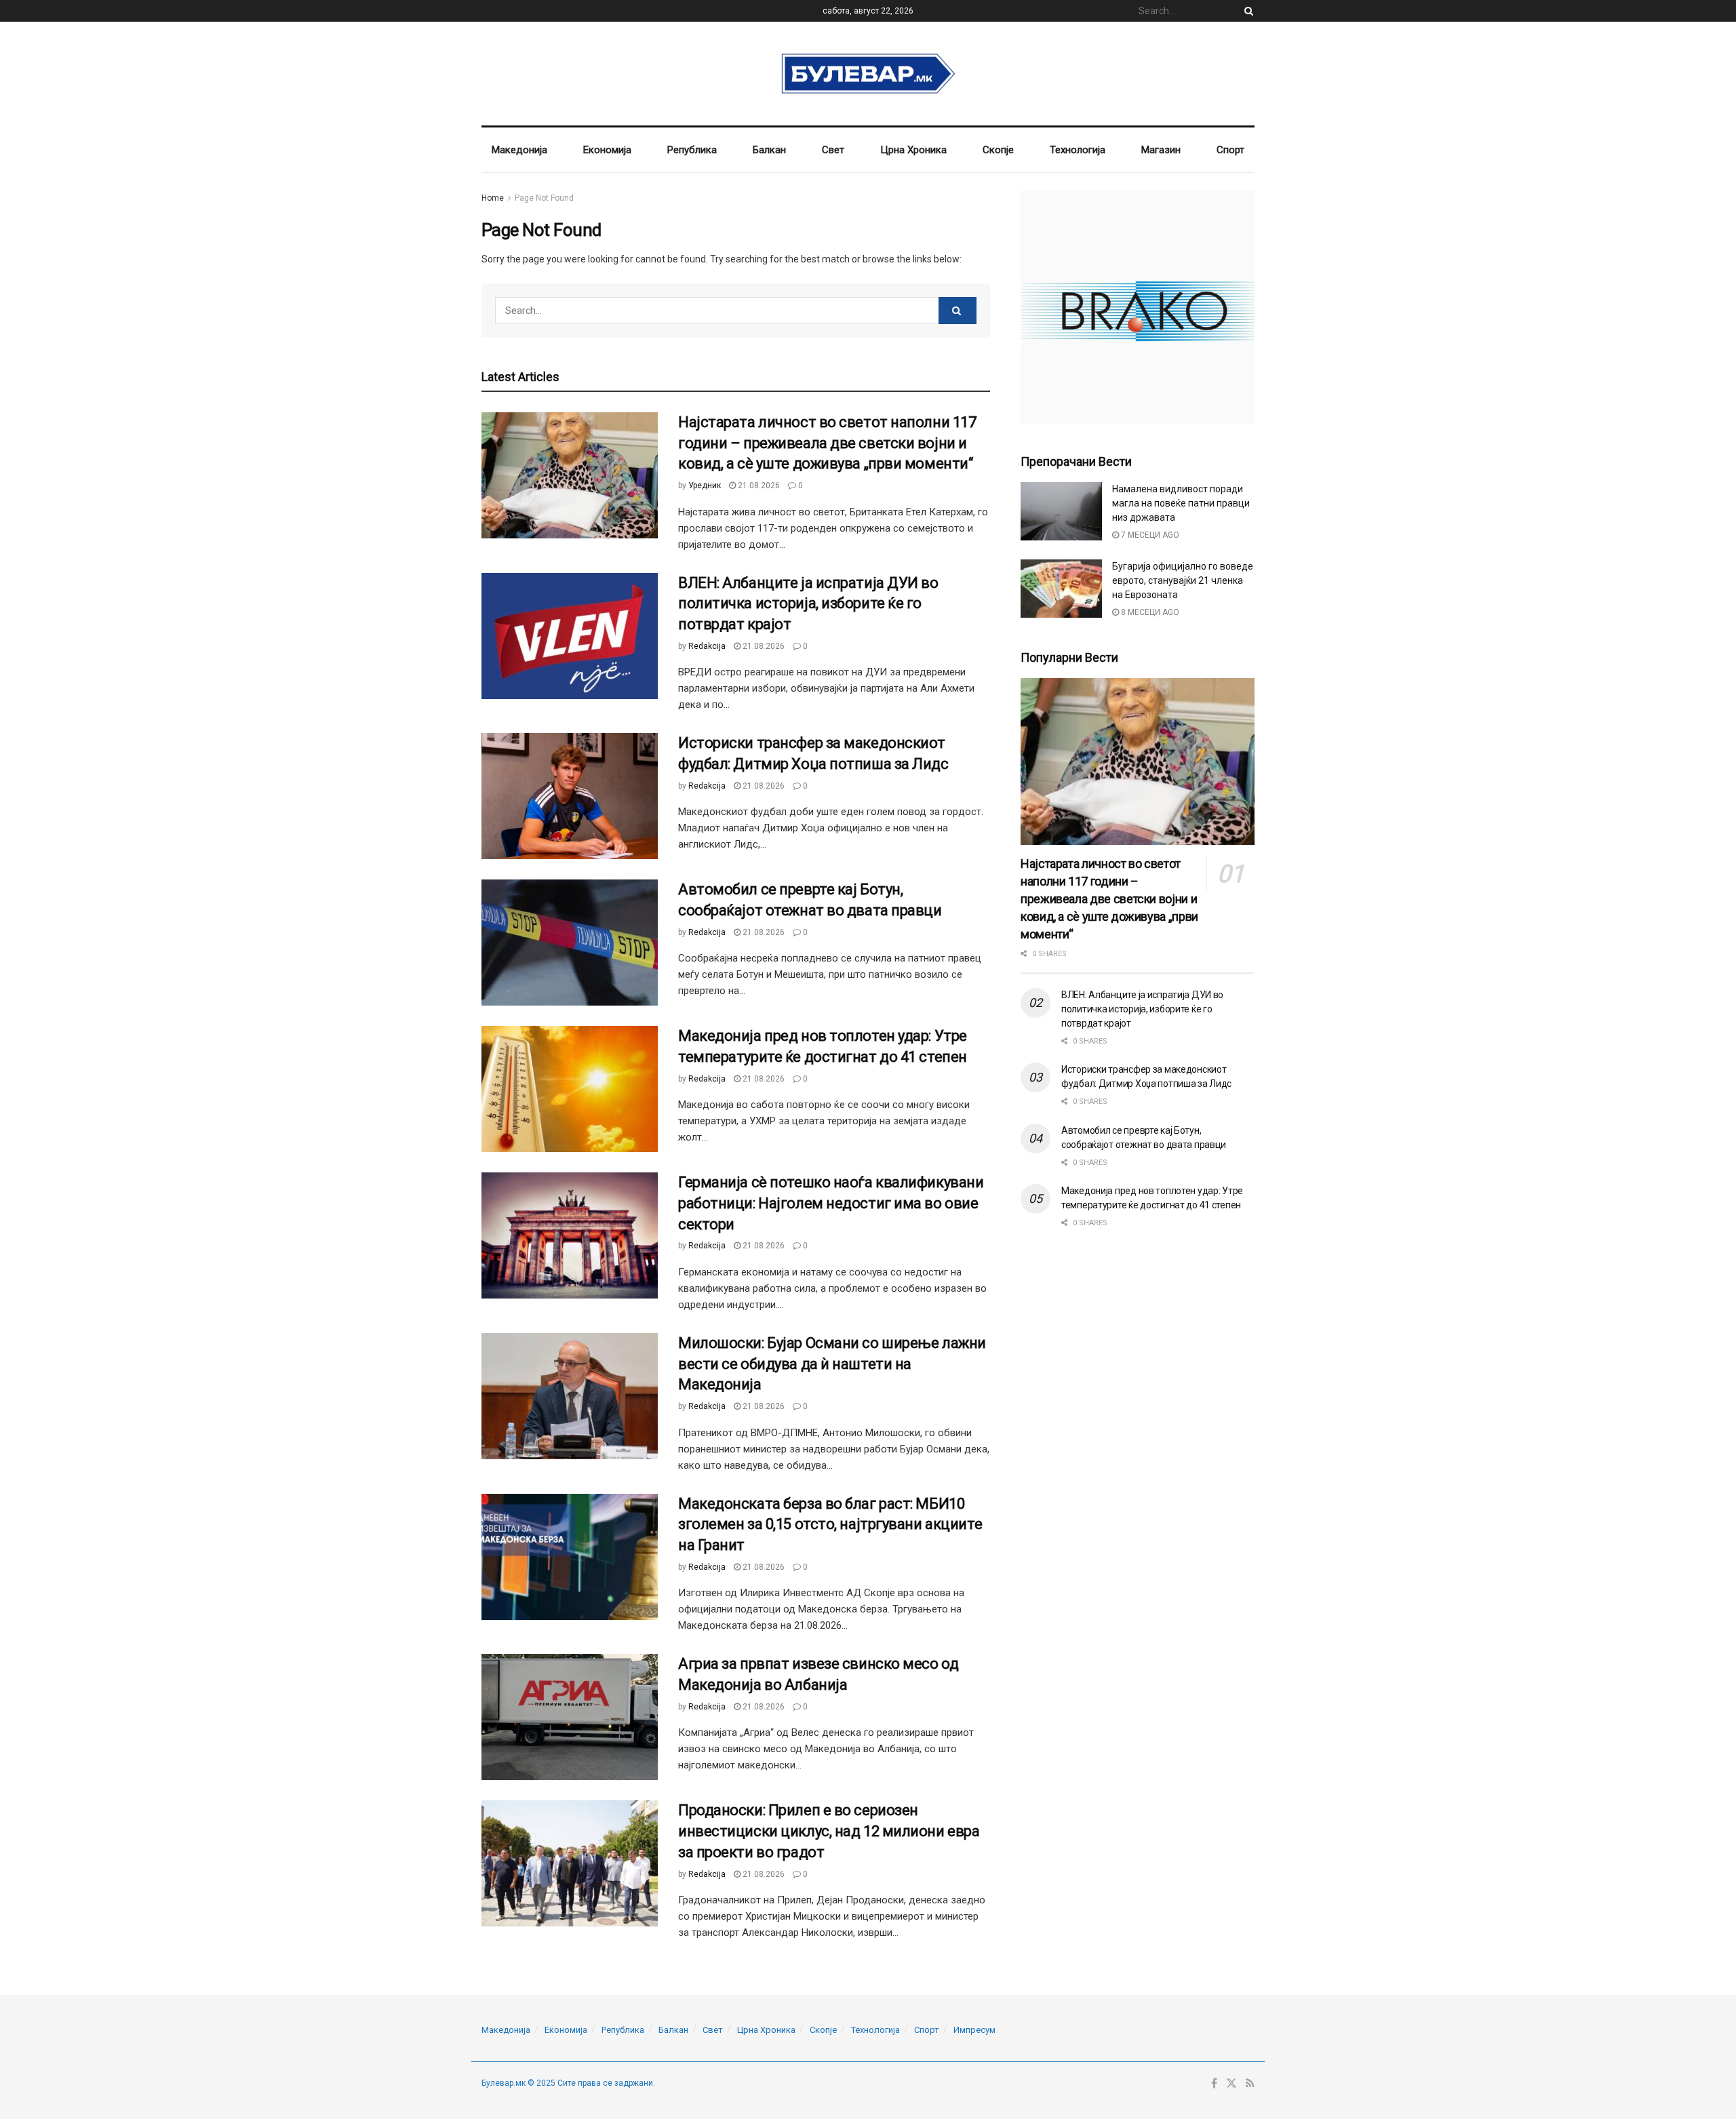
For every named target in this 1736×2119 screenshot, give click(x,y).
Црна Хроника (913, 150)
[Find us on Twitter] (1231, 2084)
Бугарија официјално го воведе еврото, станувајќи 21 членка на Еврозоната (1183, 580)
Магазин (1161, 150)
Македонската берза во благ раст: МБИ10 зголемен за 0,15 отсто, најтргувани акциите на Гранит (830, 1525)
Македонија (519, 150)
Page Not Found (544, 198)
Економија (607, 150)
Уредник (705, 486)
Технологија (1078, 150)
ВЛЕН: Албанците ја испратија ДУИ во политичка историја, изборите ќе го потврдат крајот (808, 604)
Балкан (769, 150)
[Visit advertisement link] (1138, 308)
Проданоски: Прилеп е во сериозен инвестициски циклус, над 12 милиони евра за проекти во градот (829, 1831)
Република (692, 150)
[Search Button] (1246, 11)
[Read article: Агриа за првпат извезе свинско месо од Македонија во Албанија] (570, 1717)
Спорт (1230, 150)
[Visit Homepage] (868, 74)
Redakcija (707, 646)
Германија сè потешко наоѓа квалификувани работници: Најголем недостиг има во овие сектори (831, 1203)
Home (493, 198)
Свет (833, 150)
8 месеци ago (1149, 612)
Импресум (974, 2030)
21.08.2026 (758, 486)
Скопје (998, 150)
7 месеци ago (1149, 535)
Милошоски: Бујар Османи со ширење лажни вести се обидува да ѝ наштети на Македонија (832, 1364)
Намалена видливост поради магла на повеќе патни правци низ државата (1181, 503)
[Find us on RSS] (1250, 2084)
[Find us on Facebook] (1214, 2084)
